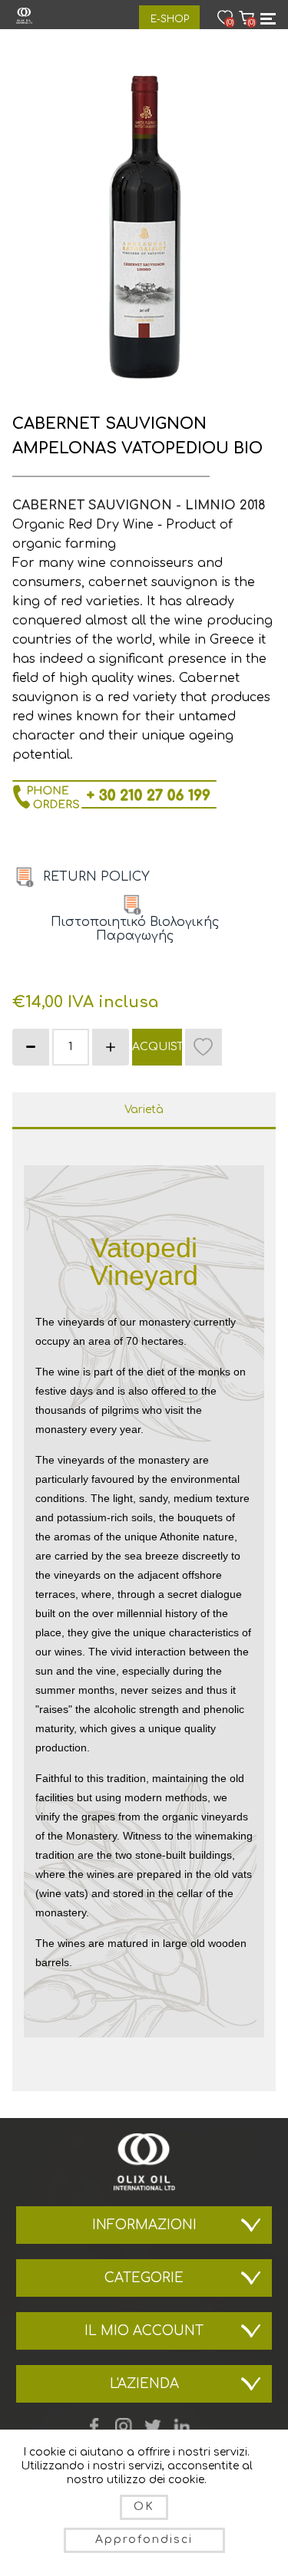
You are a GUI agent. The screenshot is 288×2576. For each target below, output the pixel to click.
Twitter (153, 2426)
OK (144, 2507)
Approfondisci (144, 2540)
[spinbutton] (71, 1047)
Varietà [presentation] (144, 1110)
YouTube (124, 2426)
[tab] (144, 1111)
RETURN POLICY (96, 877)
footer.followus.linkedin (182, 2426)
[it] (25, 877)
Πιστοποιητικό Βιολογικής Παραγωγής (135, 929)
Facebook (94, 2426)
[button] (111, 1047)
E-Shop (170, 19)
